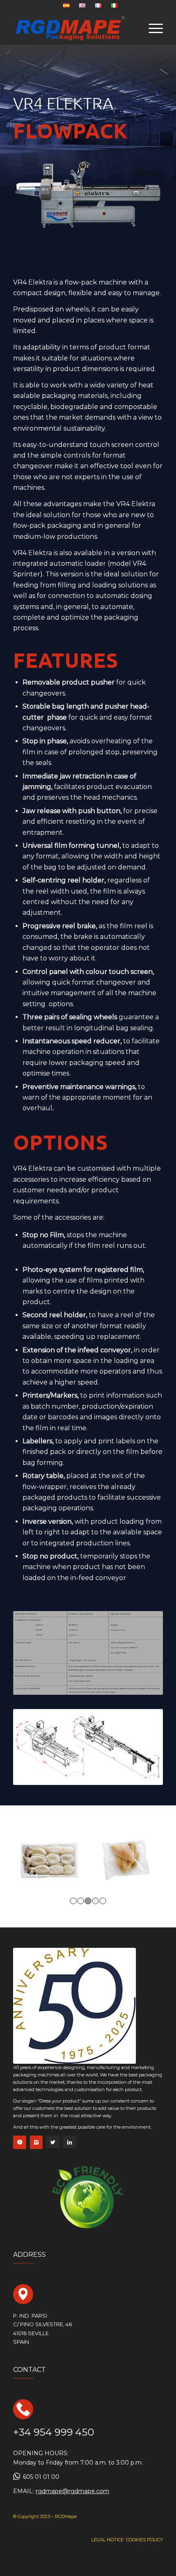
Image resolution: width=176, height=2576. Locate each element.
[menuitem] (66, 6)
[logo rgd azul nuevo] (73, 28)
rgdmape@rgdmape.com (72, 2491)
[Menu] (152, 28)
